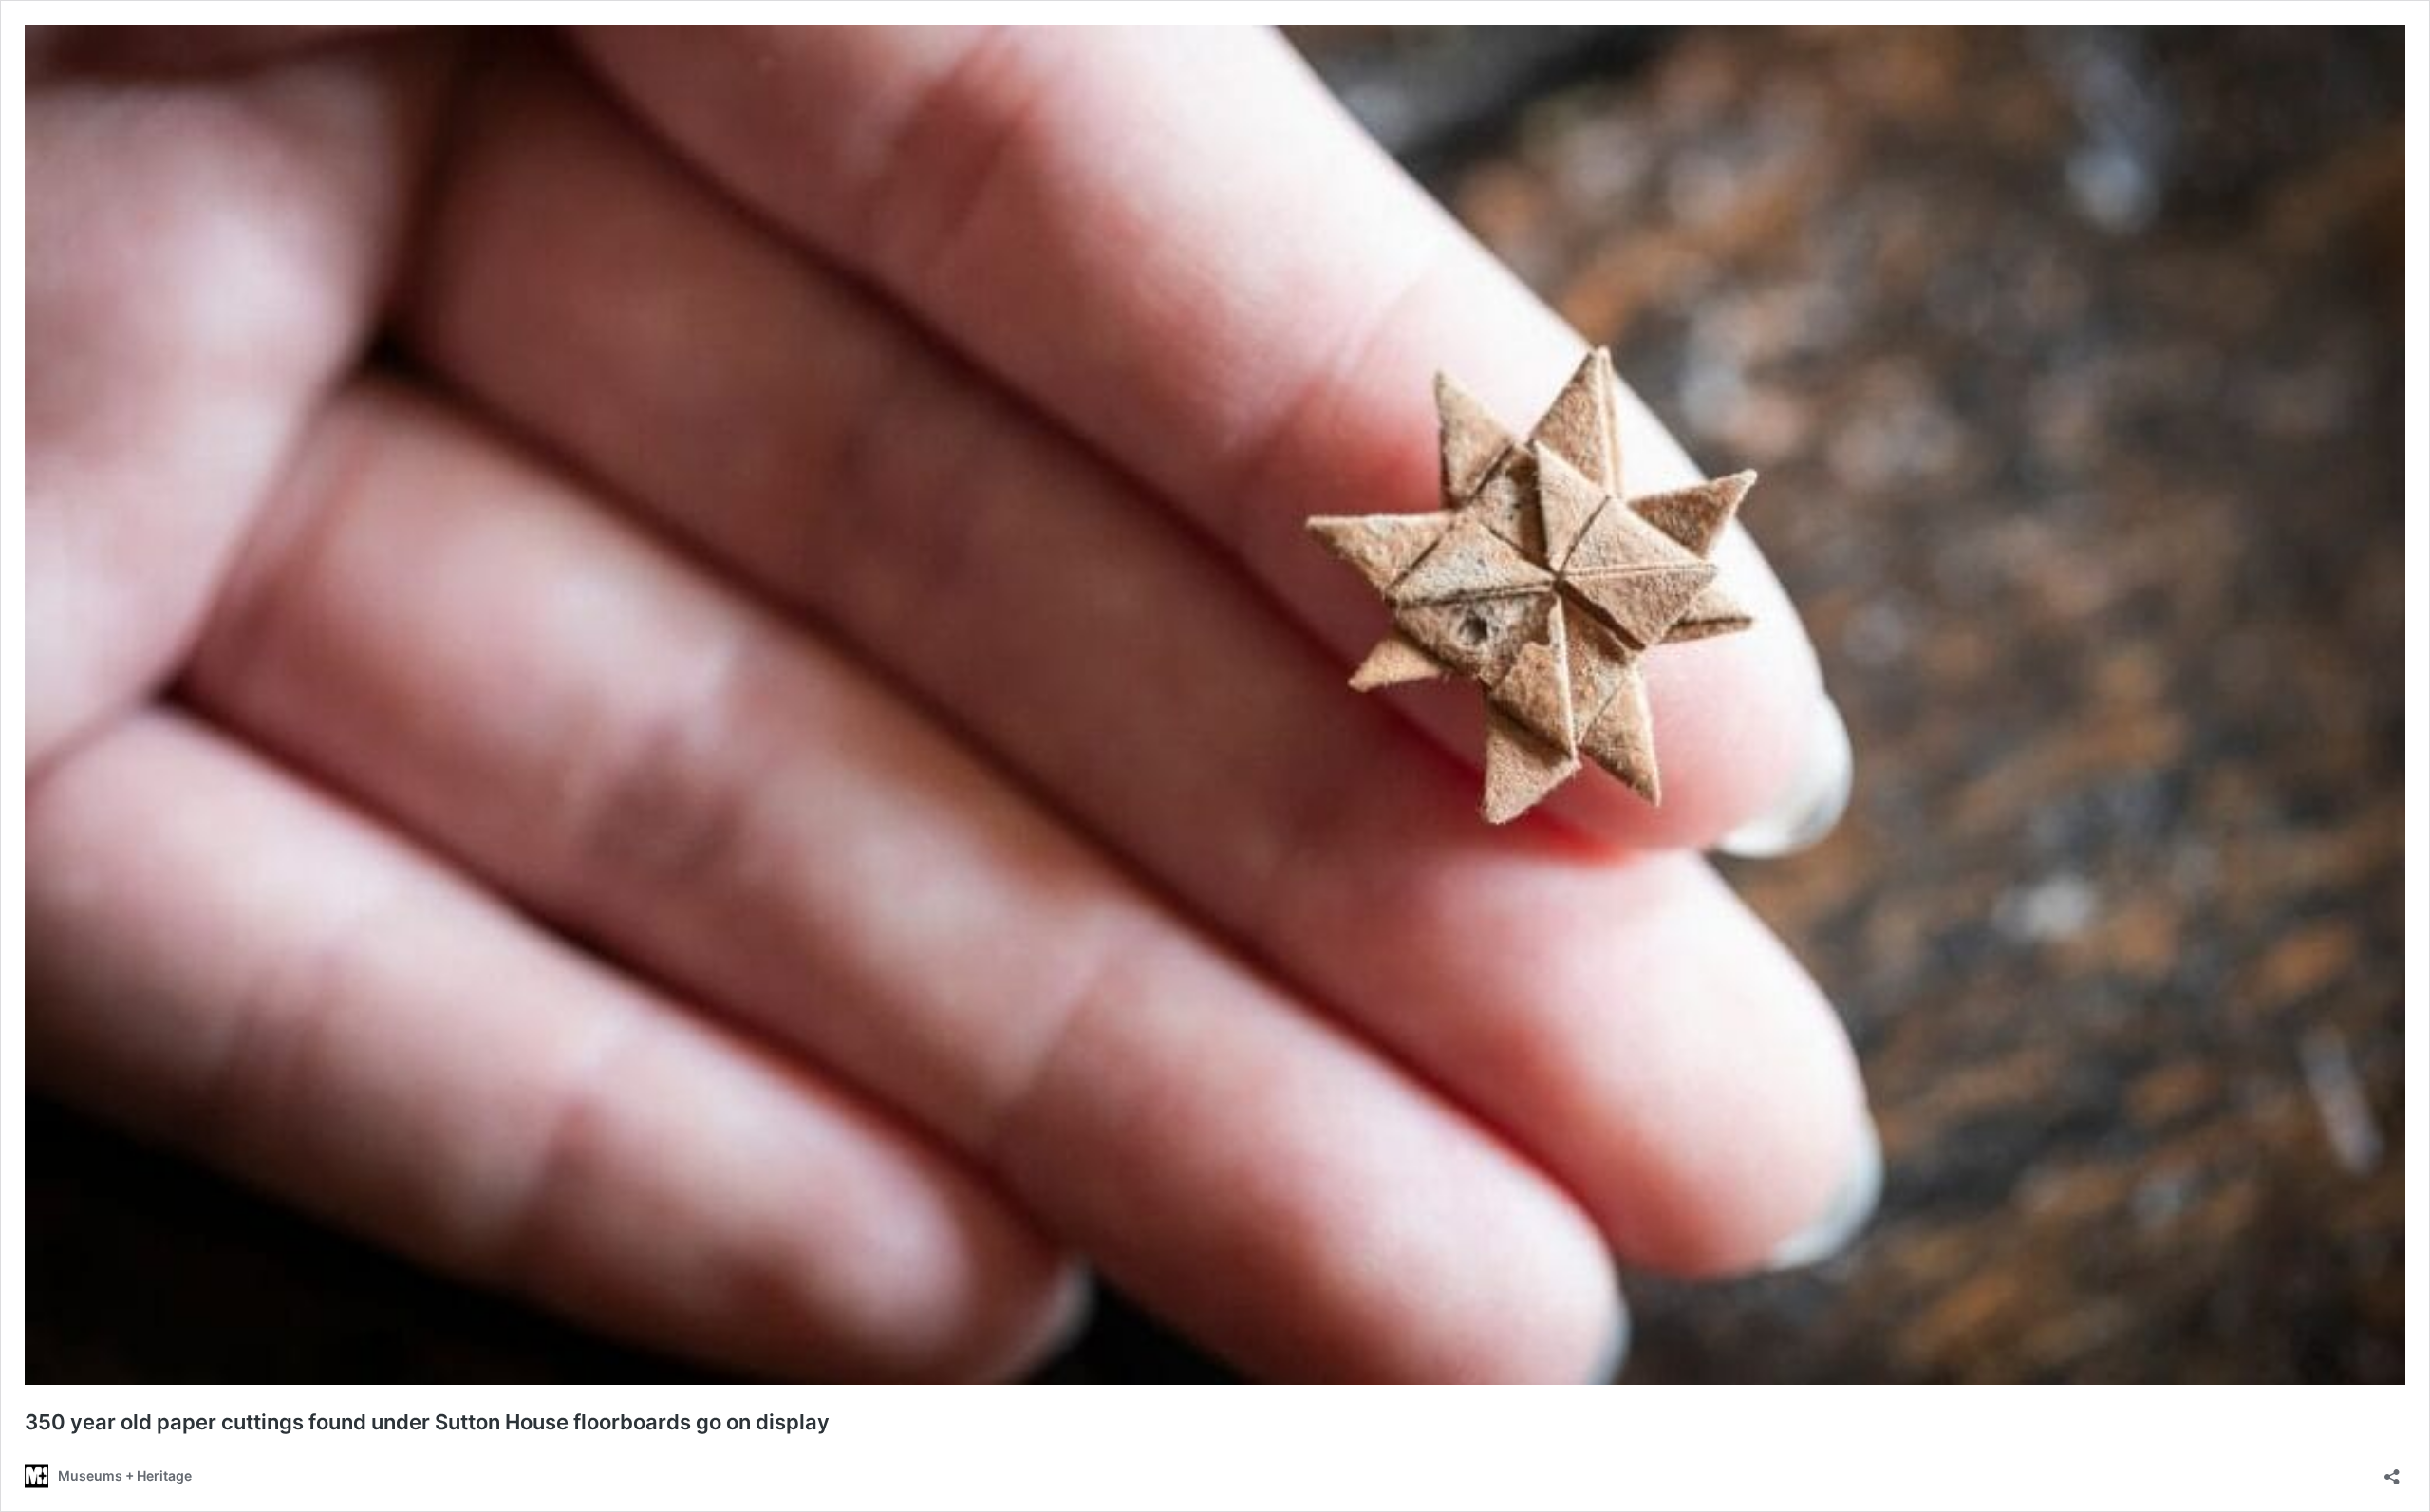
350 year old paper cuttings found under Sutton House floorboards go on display (427, 1422)
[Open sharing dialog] (2392, 1471)
